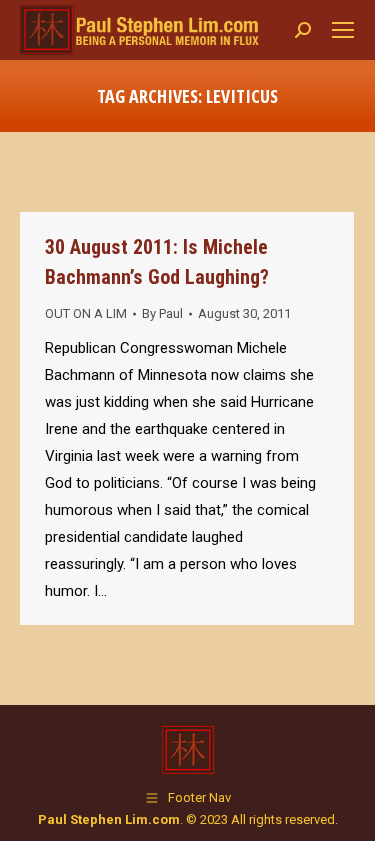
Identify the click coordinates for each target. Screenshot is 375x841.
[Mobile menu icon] (343, 30)
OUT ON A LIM (86, 313)
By (162, 313)
